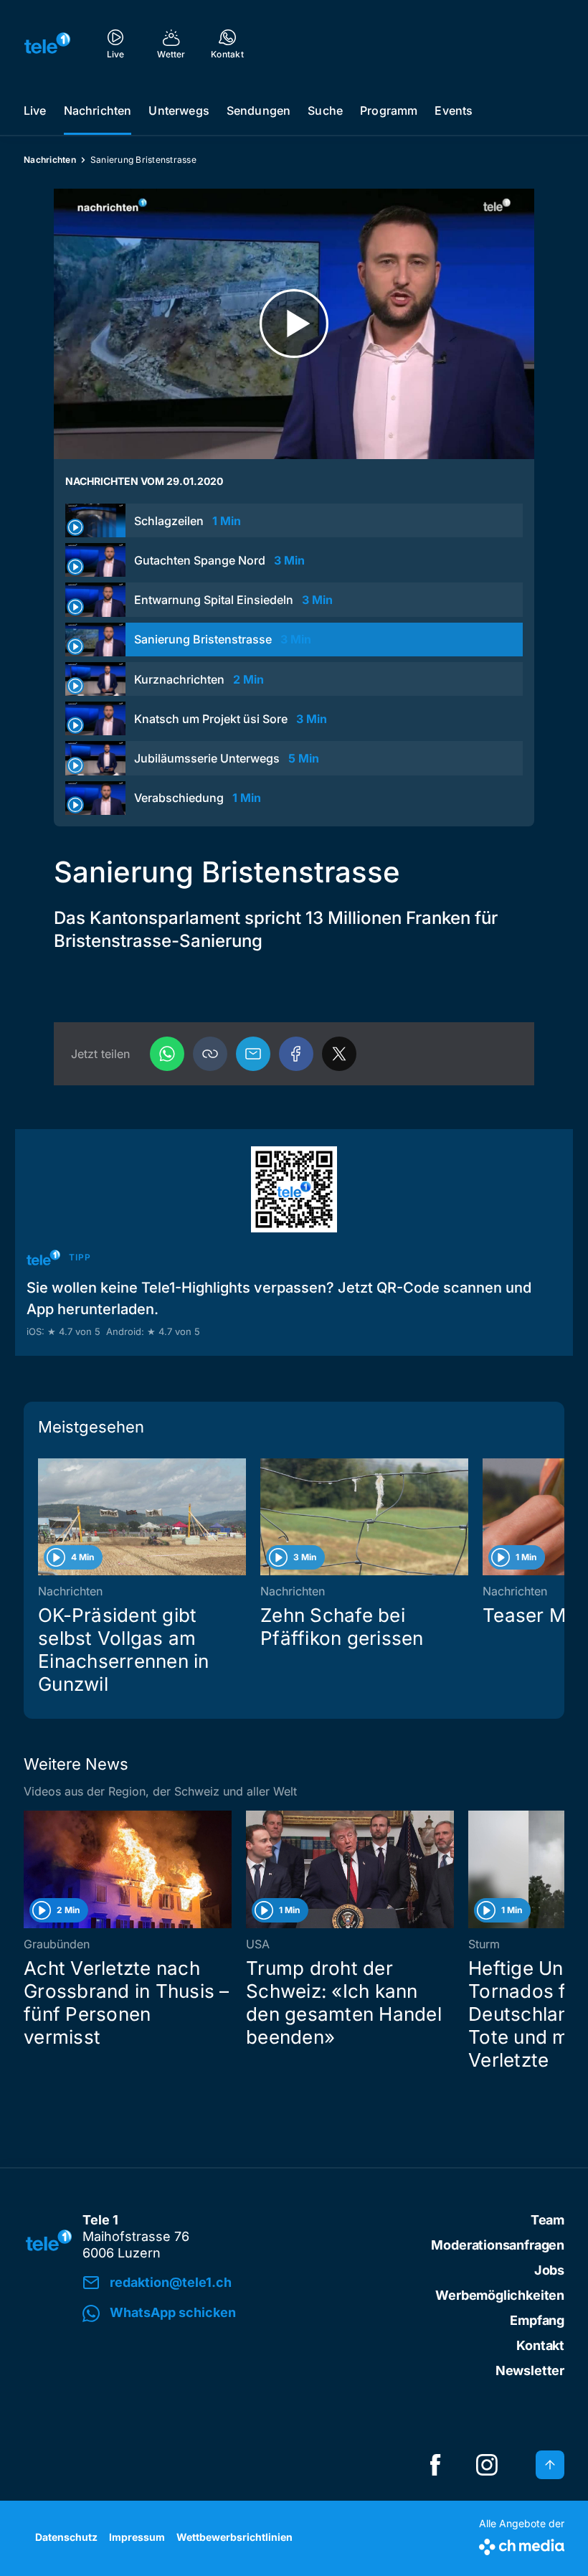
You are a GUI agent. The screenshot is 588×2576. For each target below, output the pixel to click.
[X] (339, 1054)
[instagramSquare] (487, 2465)
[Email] (253, 1054)
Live (35, 110)
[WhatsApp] (167, 1054)
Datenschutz (66, 2537)
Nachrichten (98, 110)
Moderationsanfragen (498, 2245)
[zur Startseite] (47, 43)
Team (547, 2220)
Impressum (137, 2537)
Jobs (549, 2270)
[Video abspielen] (294, 324)
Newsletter (530, 2370)
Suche (325, 110)
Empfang (537, 2320)
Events (454, 110)
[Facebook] (296, 1054)
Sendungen (259, 110)
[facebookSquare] (435, 2465)
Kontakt (540, 2345)
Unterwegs (179, 110)
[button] (210, 1054)
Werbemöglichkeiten (500, 2295)
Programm (389, 110)
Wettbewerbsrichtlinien (234, 2537)
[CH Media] (522, 2544)
